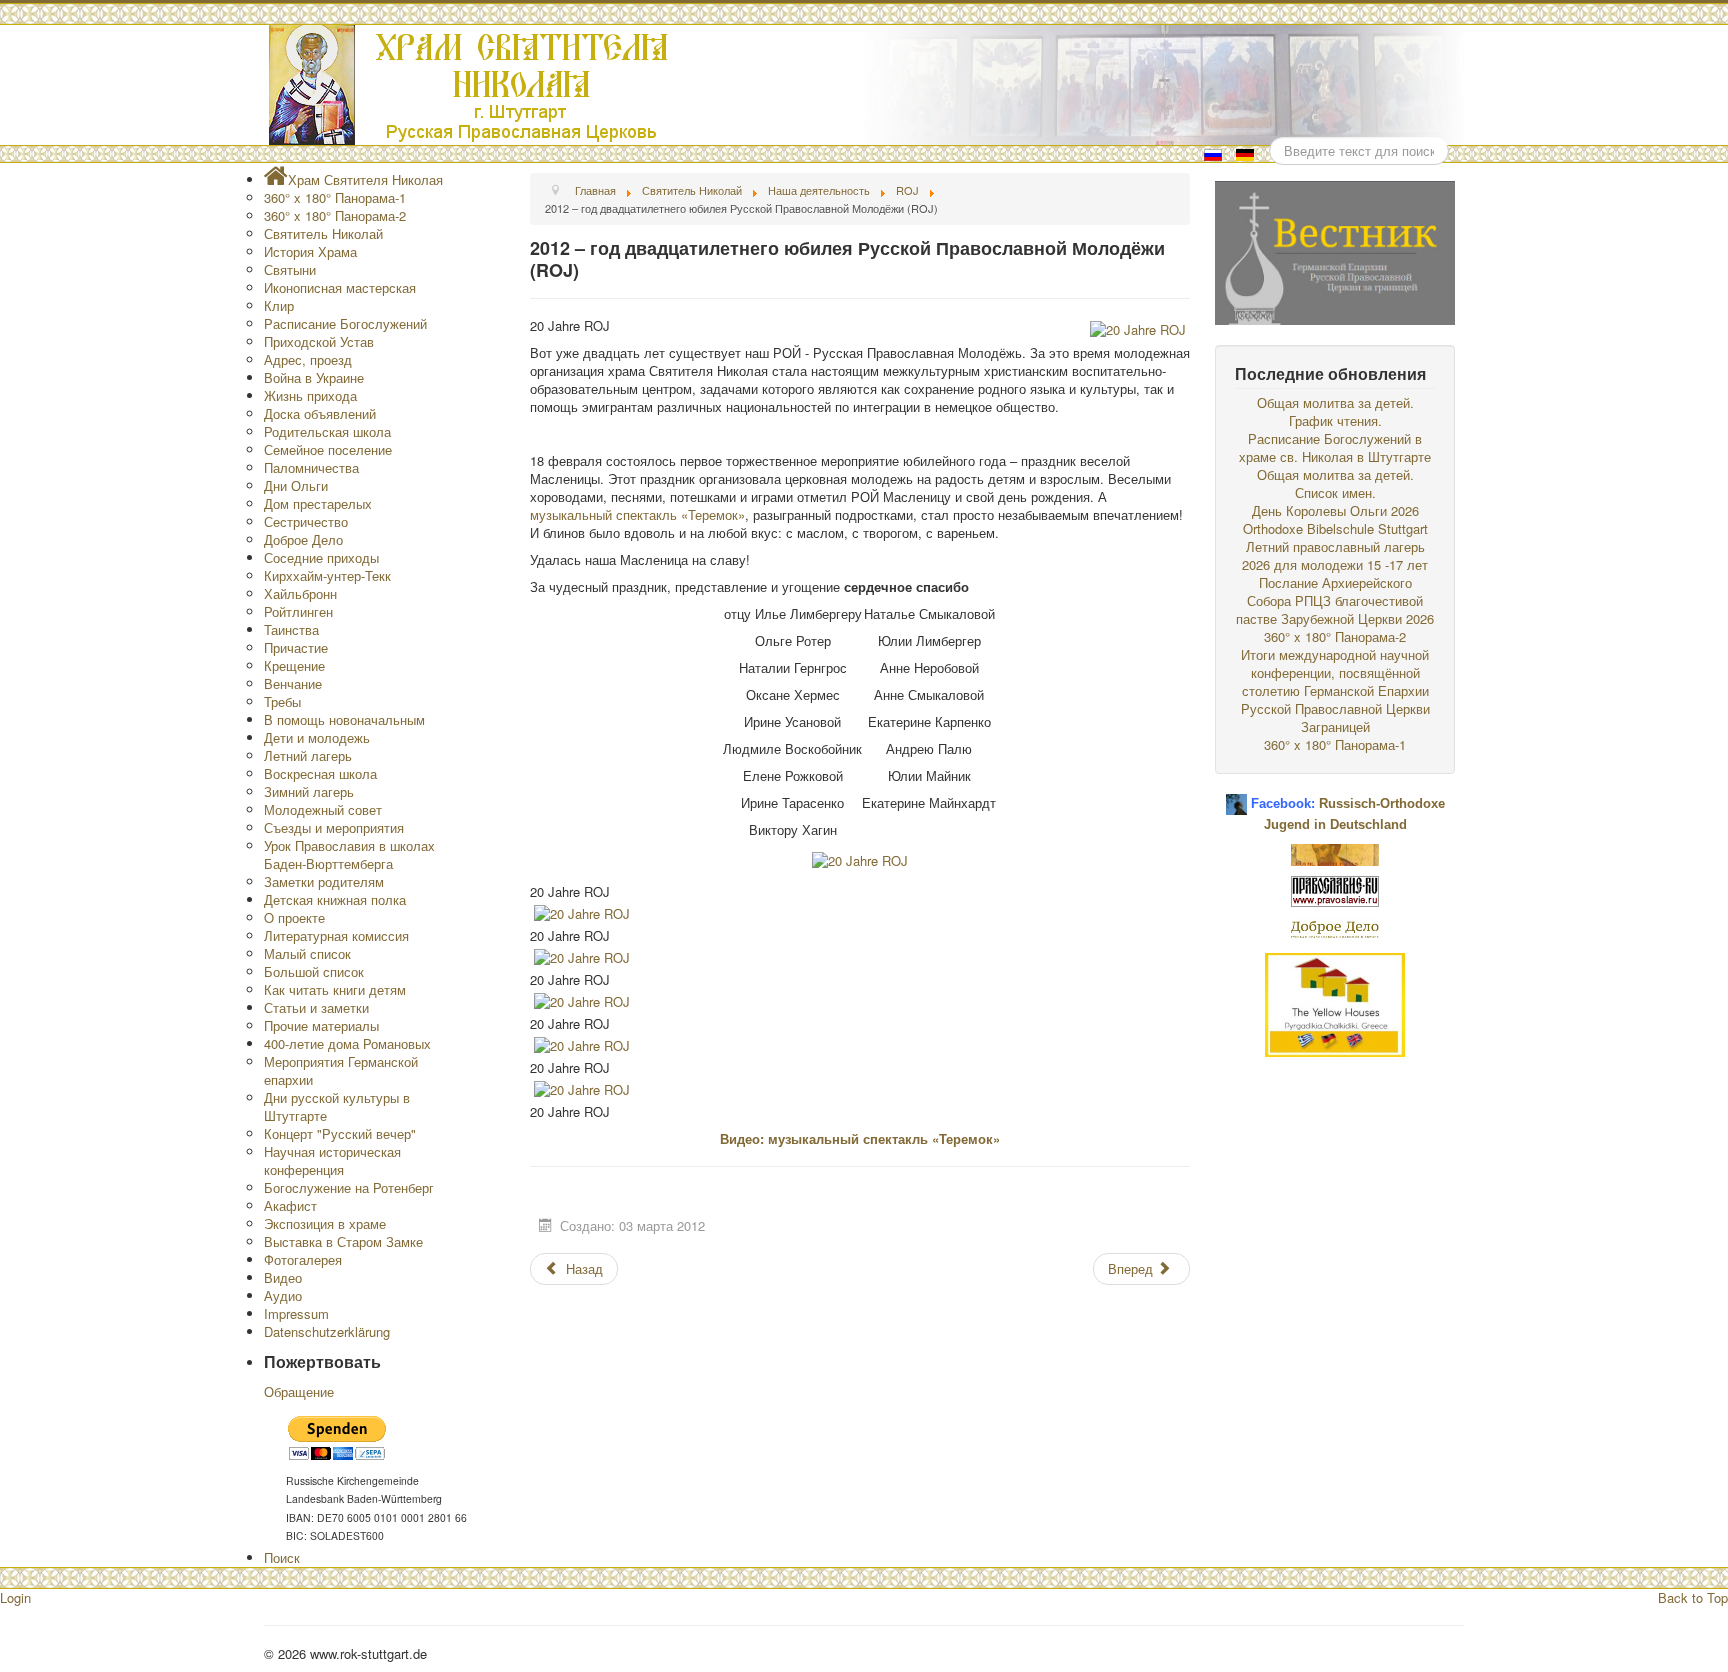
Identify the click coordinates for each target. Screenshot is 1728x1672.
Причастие (296, 647)
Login (15, 1597)
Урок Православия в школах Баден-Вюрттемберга (349, 854)
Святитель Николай (323, 233)
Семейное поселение (328, 449)
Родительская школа (327, 431)
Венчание (293, 683)
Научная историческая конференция (332, 1160)
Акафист (290, 1205)
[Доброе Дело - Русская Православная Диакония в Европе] (1335, 927)
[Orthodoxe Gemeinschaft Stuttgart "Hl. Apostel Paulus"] (1335, 852)
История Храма (310, 251)
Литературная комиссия (336, 935)
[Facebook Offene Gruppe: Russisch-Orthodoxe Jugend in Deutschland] (1236, 796)
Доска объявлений (320, 413)
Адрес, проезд (308, 359)
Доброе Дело (303, 539)
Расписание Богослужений (345, 323)
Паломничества (311, 467)
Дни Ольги (296, 485)
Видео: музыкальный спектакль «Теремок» (860, 1138)
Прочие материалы (321, 1025)
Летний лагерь (308, 755)
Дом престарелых (318, 503)
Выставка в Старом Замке (343, 1241)
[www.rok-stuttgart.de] (866, 85)
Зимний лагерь (309, 791)
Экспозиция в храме (325, 1223)
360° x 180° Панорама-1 (335, 197)
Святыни (290, 269)
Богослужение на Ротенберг (349, 1187)
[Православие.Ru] (1335, 889)
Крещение (294, 665)
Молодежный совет (323, 809)
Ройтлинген (298, 611)
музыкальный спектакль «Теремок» (637, 514)
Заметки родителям (324, 881)
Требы (282, 701)
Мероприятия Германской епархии (341, 1070)
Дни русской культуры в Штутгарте (337, 1106)
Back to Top (1693, 1597)
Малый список (307, 953)
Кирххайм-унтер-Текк (327, 575)
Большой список (314, 971)
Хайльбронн (300, 593)
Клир (279, 305)
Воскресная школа (320, 773)
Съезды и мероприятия (334, 827)
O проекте (294, 917)
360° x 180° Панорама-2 (335, 215)
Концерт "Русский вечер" (340, 1133)
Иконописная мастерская (340, 287)
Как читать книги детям (335, 989)
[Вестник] (1335, 250)
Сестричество (306, 521)
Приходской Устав (319, 341)
